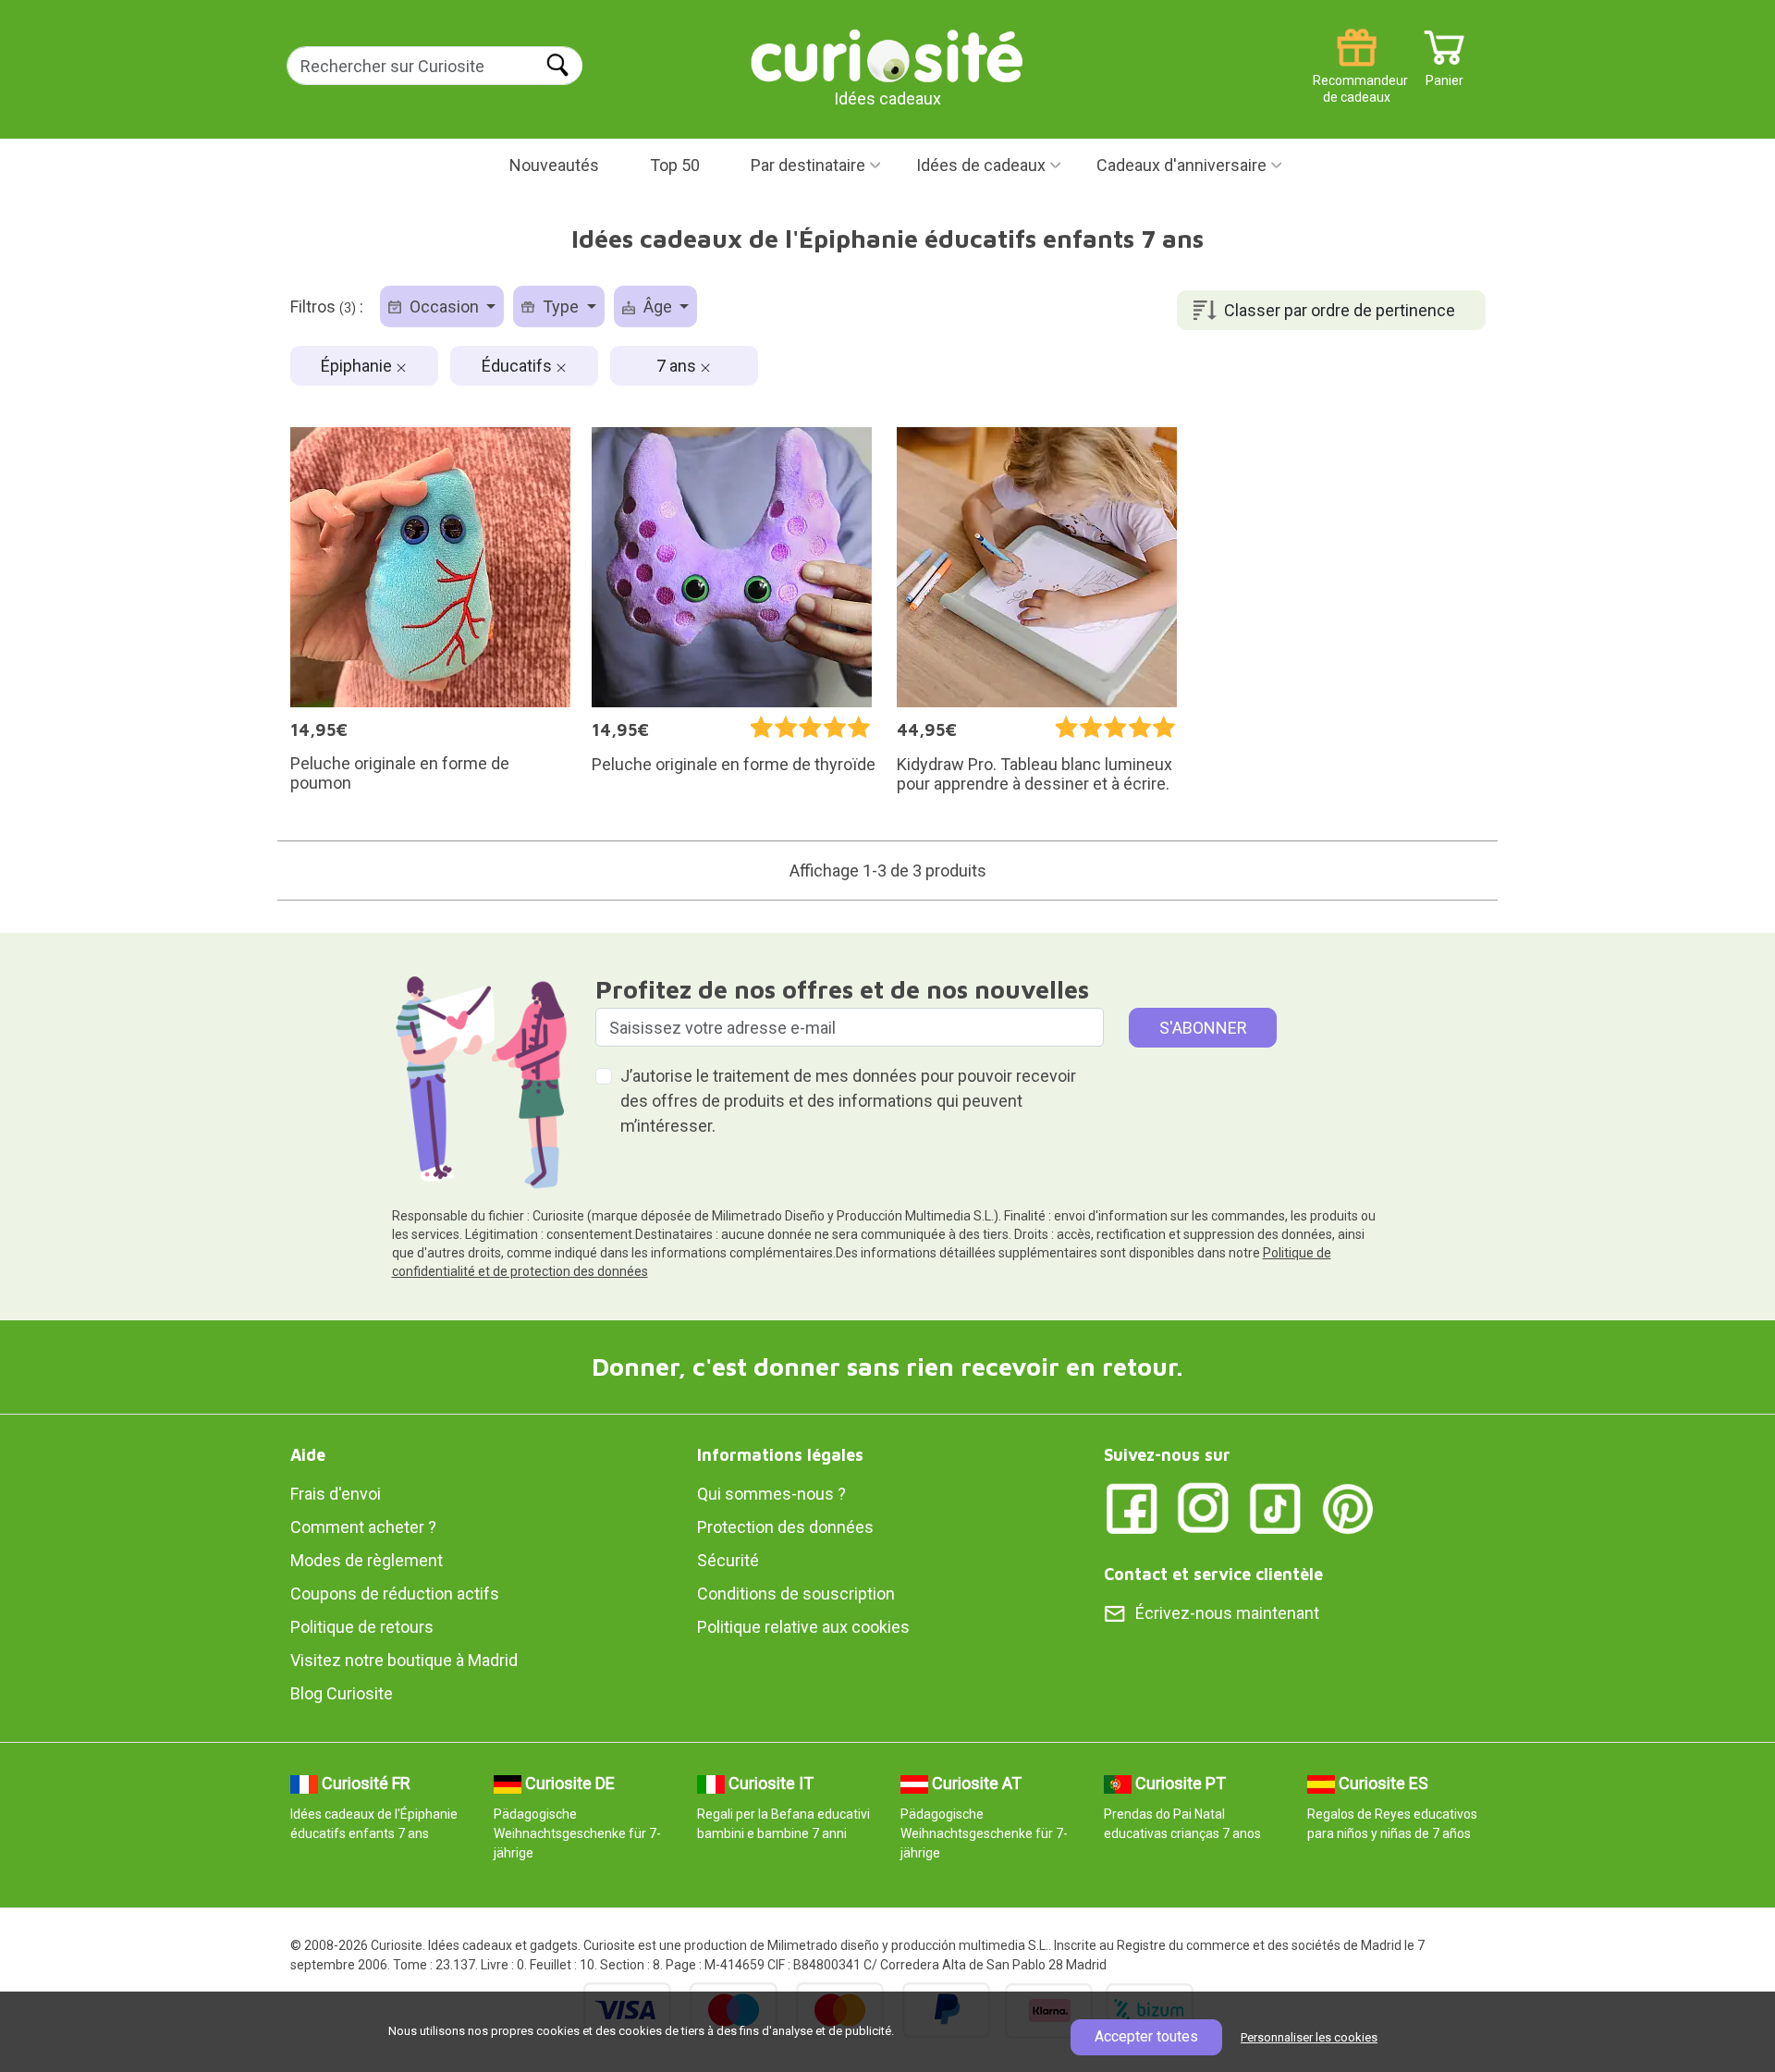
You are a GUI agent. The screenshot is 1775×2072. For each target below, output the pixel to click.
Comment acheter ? (363, 1527)
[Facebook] (1132, 1507)
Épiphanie (358, 366)
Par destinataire (808, 165)
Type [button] (561, 307)
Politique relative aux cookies (803, 1627)
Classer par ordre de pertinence (1340, 310)
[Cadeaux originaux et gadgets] (887, 55)
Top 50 (675, 165)
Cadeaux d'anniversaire (1181, 165)
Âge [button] (658, 307)
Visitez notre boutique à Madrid (404, 1660)
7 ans (678, 366)
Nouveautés (554, 165)
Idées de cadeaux (981, 165)
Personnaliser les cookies (1309, 2037)
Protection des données (785, 1527)
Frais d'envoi (336, 1494)
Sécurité (728, 1560)
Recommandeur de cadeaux (1357, 74)
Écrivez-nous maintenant (1227, 1613)
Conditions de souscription (796, 1594)
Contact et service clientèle (1213, 1574)
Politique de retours (362, 1627)
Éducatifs (519, 366)
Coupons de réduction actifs (395, 1594)
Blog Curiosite (342, 1693)
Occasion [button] (444, 307)
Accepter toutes (1146, 2036)
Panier (1444, 74)
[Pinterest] (1348, 1507)
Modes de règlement (367, 1560)
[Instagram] (1204, 1507)
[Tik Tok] (1276, 1507)
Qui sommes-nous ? (771, 1494)
